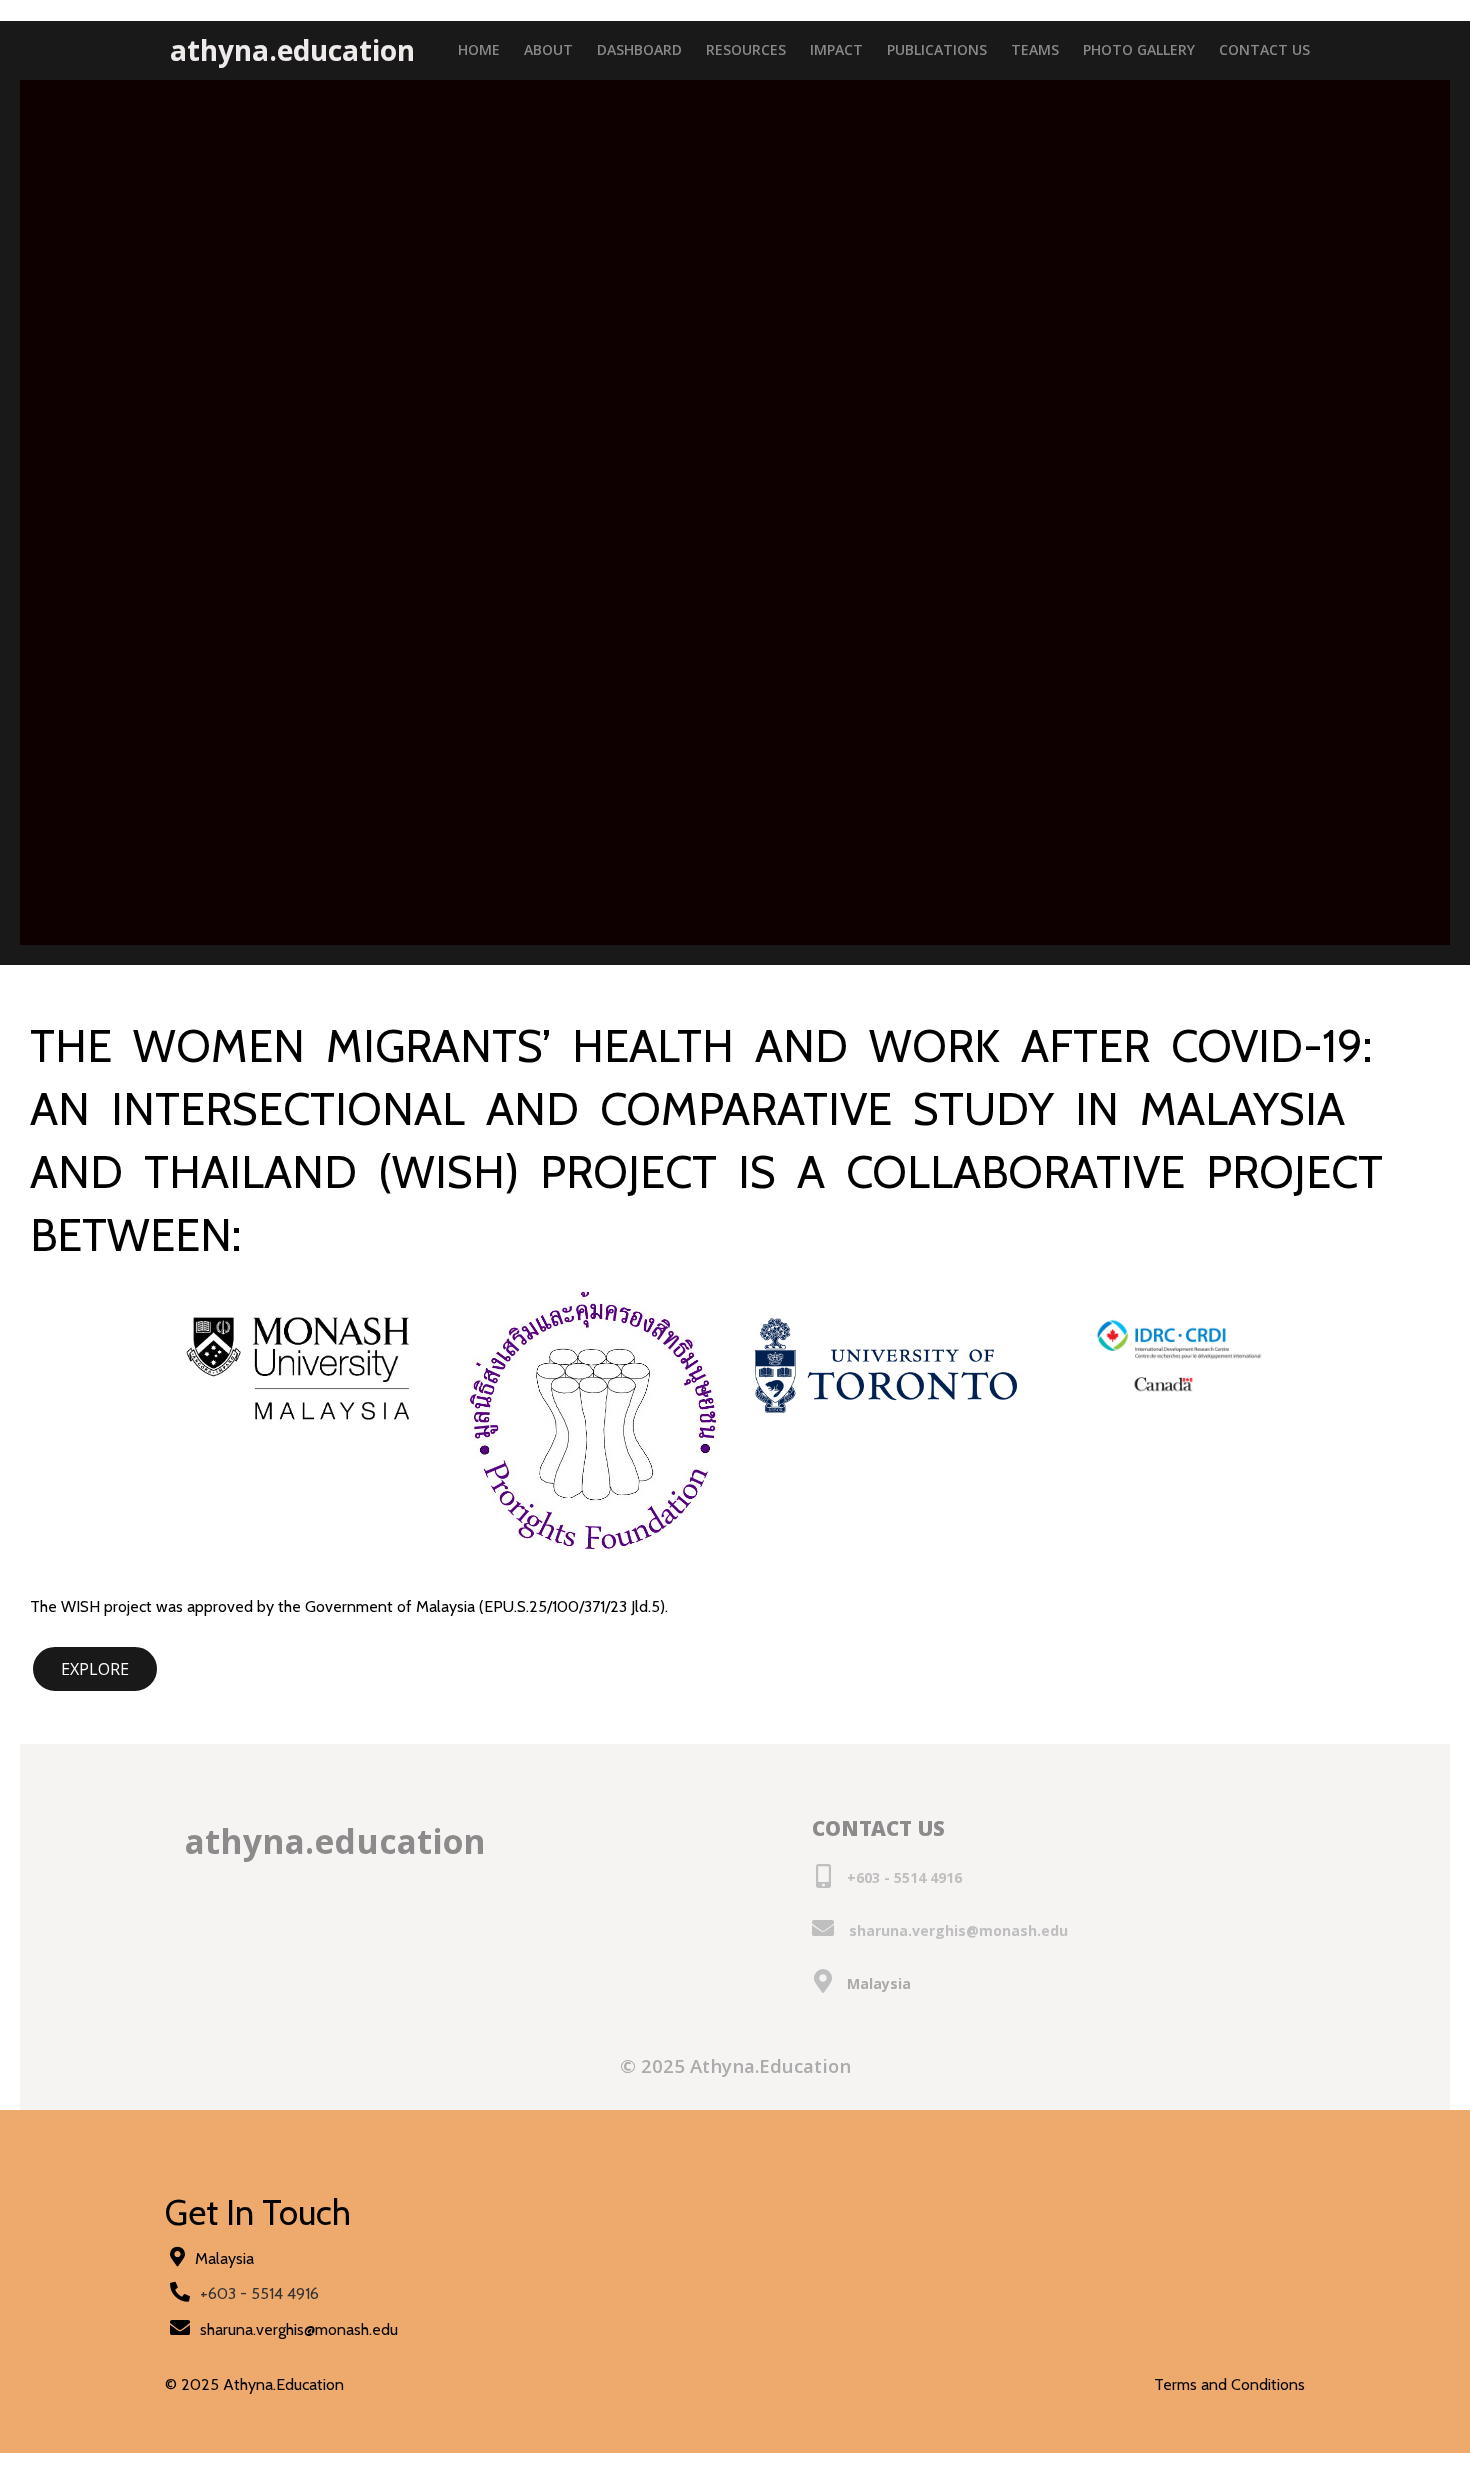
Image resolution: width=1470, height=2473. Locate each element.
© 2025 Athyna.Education (735, 2069)
